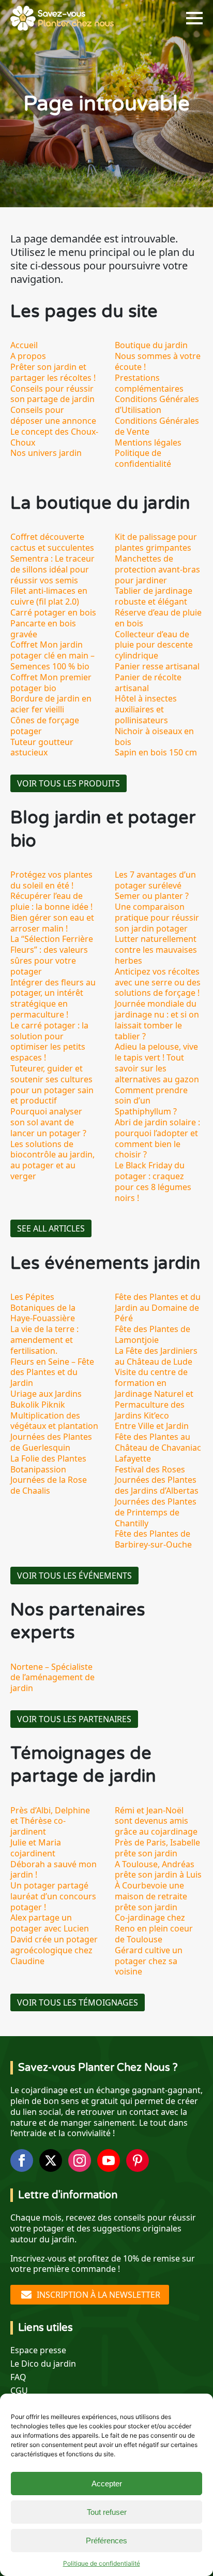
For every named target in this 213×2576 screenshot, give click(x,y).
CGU (19, 2391)
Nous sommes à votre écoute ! (158, 361)
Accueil (24, 345)
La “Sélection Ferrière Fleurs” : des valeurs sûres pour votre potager (52, 955)
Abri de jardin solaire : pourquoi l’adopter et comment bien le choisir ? (157, 1138)
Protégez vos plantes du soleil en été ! (51, 880)
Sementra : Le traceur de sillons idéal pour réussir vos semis (52, 569)
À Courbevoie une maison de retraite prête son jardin (151, 1896)
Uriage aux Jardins (46, 1394)
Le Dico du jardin (43, 2364)
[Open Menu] (194, 18)
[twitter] (51, 2160)
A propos (28, 356)
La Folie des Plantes (48, 1458)
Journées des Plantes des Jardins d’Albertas (157, 1485)
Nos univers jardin (46, 453)
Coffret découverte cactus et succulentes (52, 542)
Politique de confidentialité (102, 2563)
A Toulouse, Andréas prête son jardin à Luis (158, 1870)
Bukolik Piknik (38, 1405)
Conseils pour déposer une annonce (53, 415)
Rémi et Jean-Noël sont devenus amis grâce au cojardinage (156, 1821)
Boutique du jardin (151, 345)
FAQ (18, 2377)
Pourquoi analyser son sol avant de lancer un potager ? (48, 1122)
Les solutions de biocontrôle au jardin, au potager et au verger (52, 1160)
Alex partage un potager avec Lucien (50, 1923)
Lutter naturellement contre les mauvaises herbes (156, 950)
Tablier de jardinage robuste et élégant (154, 596)
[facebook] (22, 2160)
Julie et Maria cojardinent (36, 1848)
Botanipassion (38, 1469)
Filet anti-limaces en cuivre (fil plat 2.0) (49, 596)
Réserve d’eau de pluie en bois (158, 618)
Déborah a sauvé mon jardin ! (54, 1870)
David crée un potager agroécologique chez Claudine (54, 1950)
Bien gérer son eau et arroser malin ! (52, 923)
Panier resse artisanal (157, 666)
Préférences (106, 2541)
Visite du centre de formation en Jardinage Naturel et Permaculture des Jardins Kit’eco (154, 1393)
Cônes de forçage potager (45, 726)
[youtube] (109, 2160)
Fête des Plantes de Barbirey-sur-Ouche (153, 1539)
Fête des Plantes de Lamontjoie (153, 1334)
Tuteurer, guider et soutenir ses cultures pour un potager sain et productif (52, 1084)
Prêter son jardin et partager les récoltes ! (53, 372)
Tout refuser (107, 2512)
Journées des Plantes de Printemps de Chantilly (156, 1512)
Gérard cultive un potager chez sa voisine (149, 1961)
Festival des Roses (150, 1469)
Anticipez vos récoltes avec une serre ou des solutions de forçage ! (158, 982)
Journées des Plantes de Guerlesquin (51, 1442)
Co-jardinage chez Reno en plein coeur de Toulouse (154, 1928)
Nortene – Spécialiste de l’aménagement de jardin (52, 1678)
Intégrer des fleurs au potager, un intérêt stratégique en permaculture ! (53, 998)
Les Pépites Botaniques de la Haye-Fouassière (43, 1308)
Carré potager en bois (53, 612)
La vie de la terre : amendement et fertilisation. (44, 1340)
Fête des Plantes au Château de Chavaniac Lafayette (158, 1448)
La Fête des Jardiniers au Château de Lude (156, 1356)
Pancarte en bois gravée (43, 629)
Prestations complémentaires (149, 383)
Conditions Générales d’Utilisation (157, 404)
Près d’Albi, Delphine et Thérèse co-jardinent (50, 1821)
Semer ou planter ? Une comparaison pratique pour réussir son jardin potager (157, 912)
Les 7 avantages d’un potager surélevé (155, 880)
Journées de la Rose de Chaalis (49, 1485)
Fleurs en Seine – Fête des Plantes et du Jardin (52, 1372)
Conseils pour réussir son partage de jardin (52, 394)
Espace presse (38, 2350)
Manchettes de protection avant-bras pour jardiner (157, 569)
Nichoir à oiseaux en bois (154, 736)
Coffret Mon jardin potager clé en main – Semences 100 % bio (52, 655)
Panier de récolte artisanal (148, 683)
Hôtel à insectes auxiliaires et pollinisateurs (146, 709)
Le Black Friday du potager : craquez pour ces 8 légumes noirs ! (153, 1181)
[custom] (138, 2160)
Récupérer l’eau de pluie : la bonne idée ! (51, 901)
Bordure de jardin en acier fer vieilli (51, 704)
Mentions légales (148, 442)
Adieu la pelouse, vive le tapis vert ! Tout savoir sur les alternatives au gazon (157, 1063)
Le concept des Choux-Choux (54, 437)
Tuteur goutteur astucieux (42, 747)
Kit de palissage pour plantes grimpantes (156, 542)
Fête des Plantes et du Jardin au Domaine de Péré (158, 1308)
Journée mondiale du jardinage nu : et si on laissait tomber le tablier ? (157, 1020)
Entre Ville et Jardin (152, 1426)
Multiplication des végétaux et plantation (54, 1421)
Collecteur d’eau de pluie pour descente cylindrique (154, 645)
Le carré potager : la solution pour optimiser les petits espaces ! (49, 1041)
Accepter (107, 2484)
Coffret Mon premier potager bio (51, 683)
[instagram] (80, 2160)
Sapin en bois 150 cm (156, 752)
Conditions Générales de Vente (157, 426)
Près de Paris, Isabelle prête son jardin (157, 1848)
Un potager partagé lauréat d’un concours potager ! (53, 1896)
